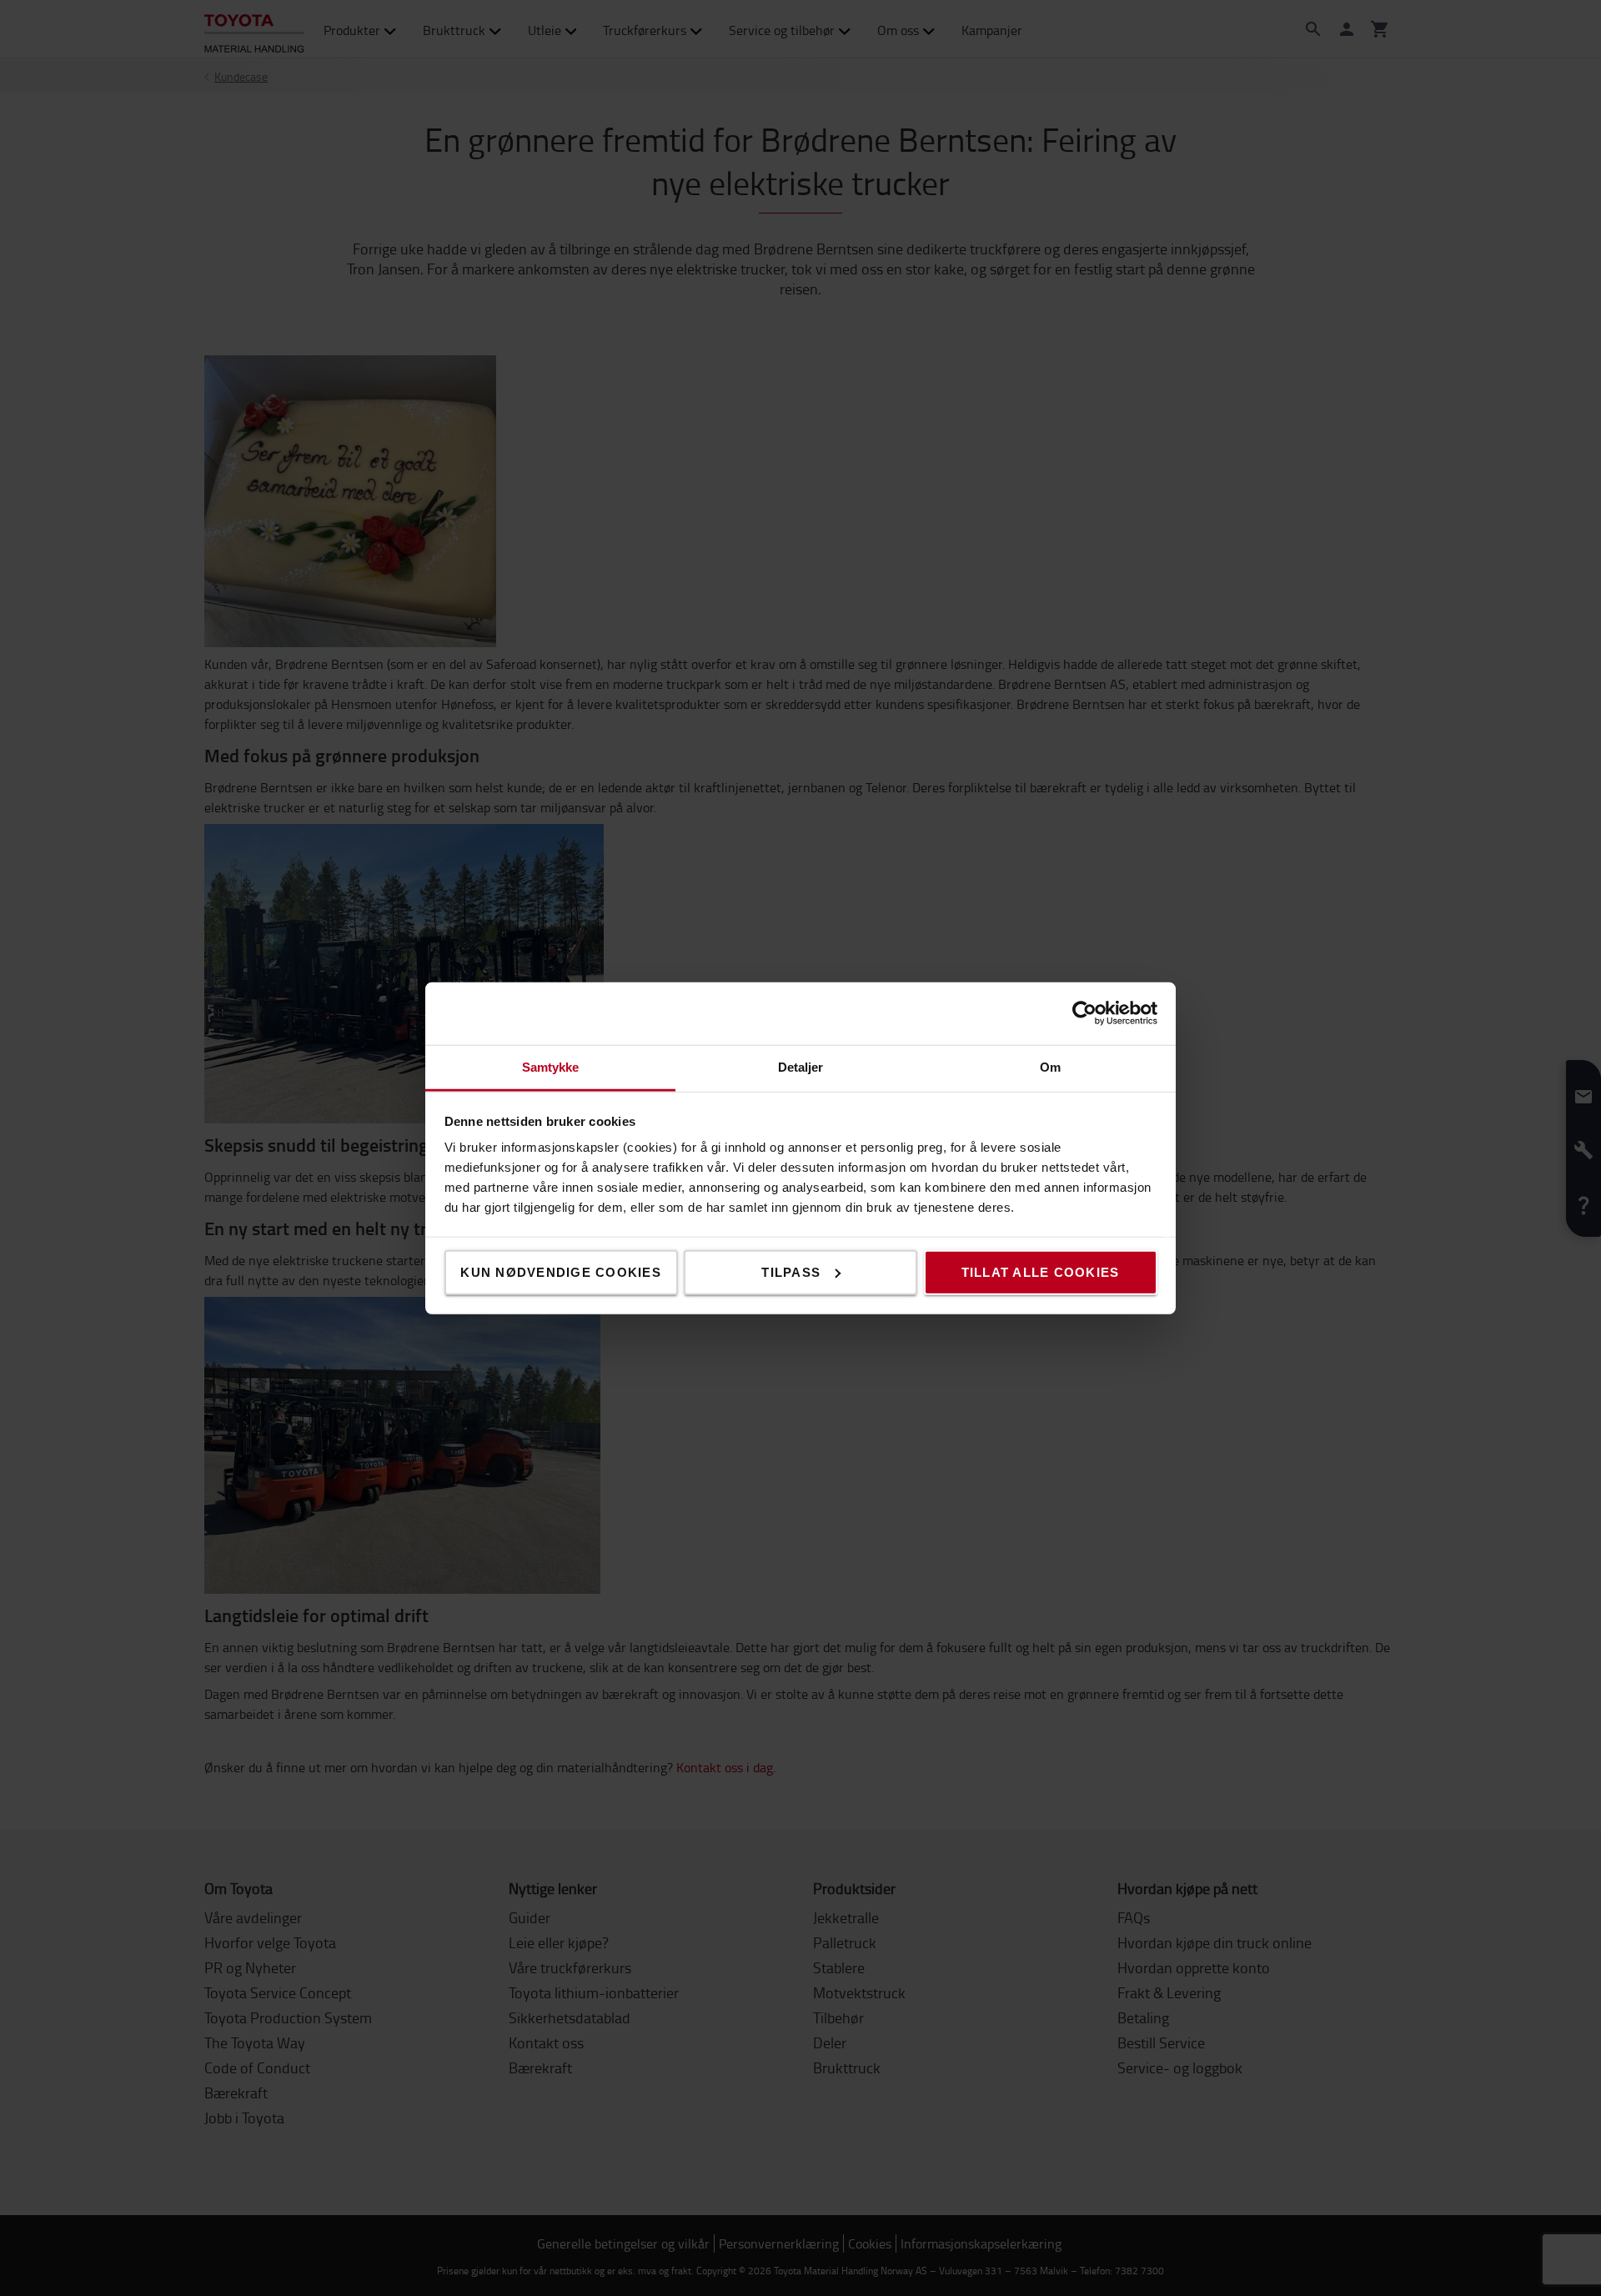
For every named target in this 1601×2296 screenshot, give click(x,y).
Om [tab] (1050, 1066)
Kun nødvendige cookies (561, 1271)
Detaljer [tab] (801, 1066)
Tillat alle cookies (1041, 1271)
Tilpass (791, 1271)
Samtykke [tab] (551, 1066)
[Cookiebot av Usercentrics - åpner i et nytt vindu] (1084, 1013)
